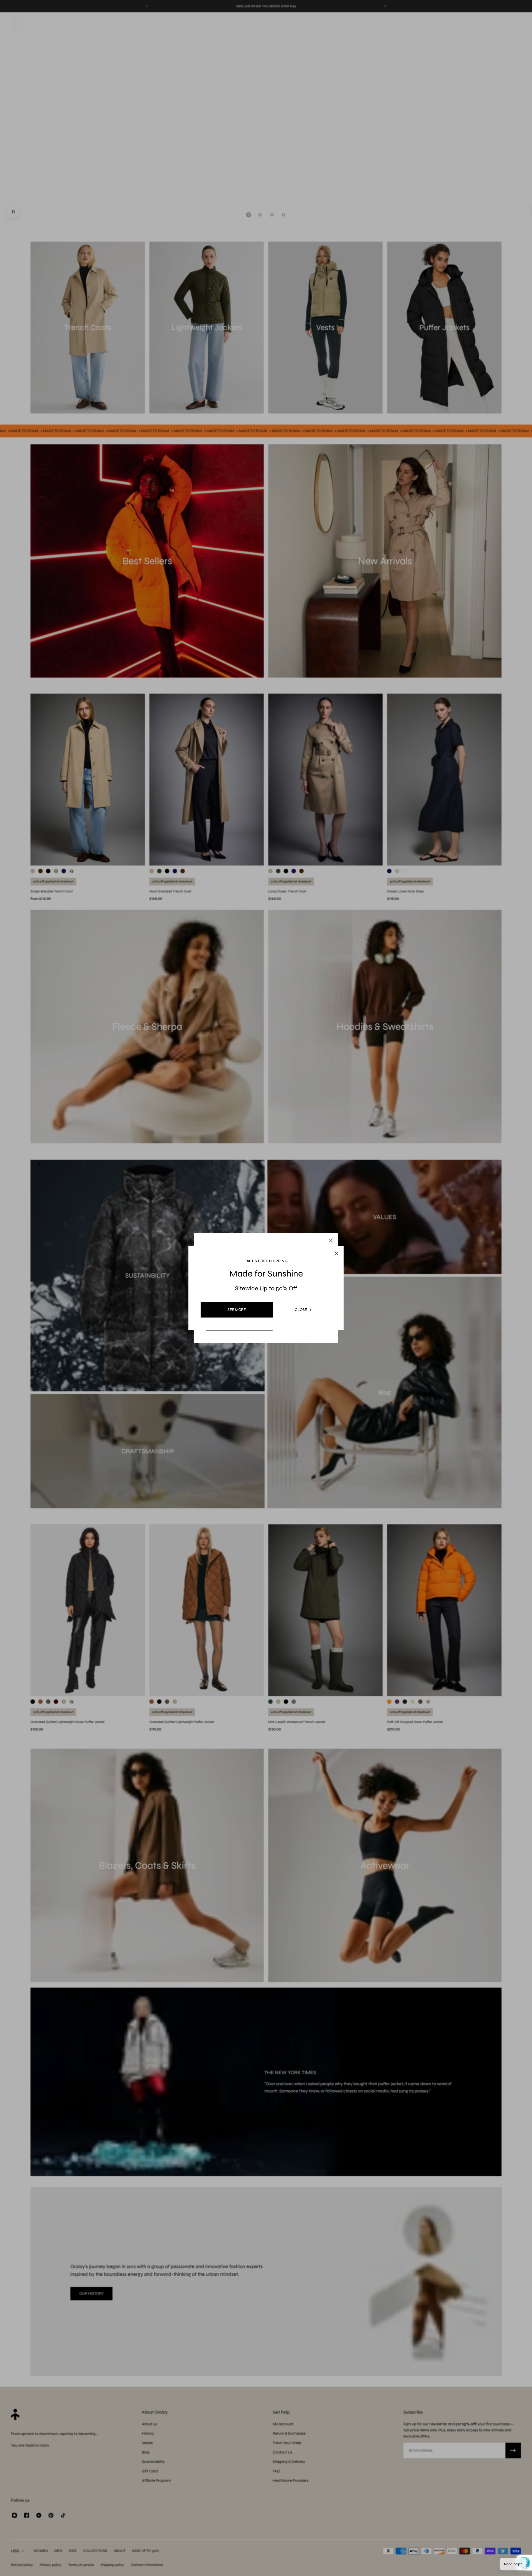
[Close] (331, 1240)
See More (237, 1310)
